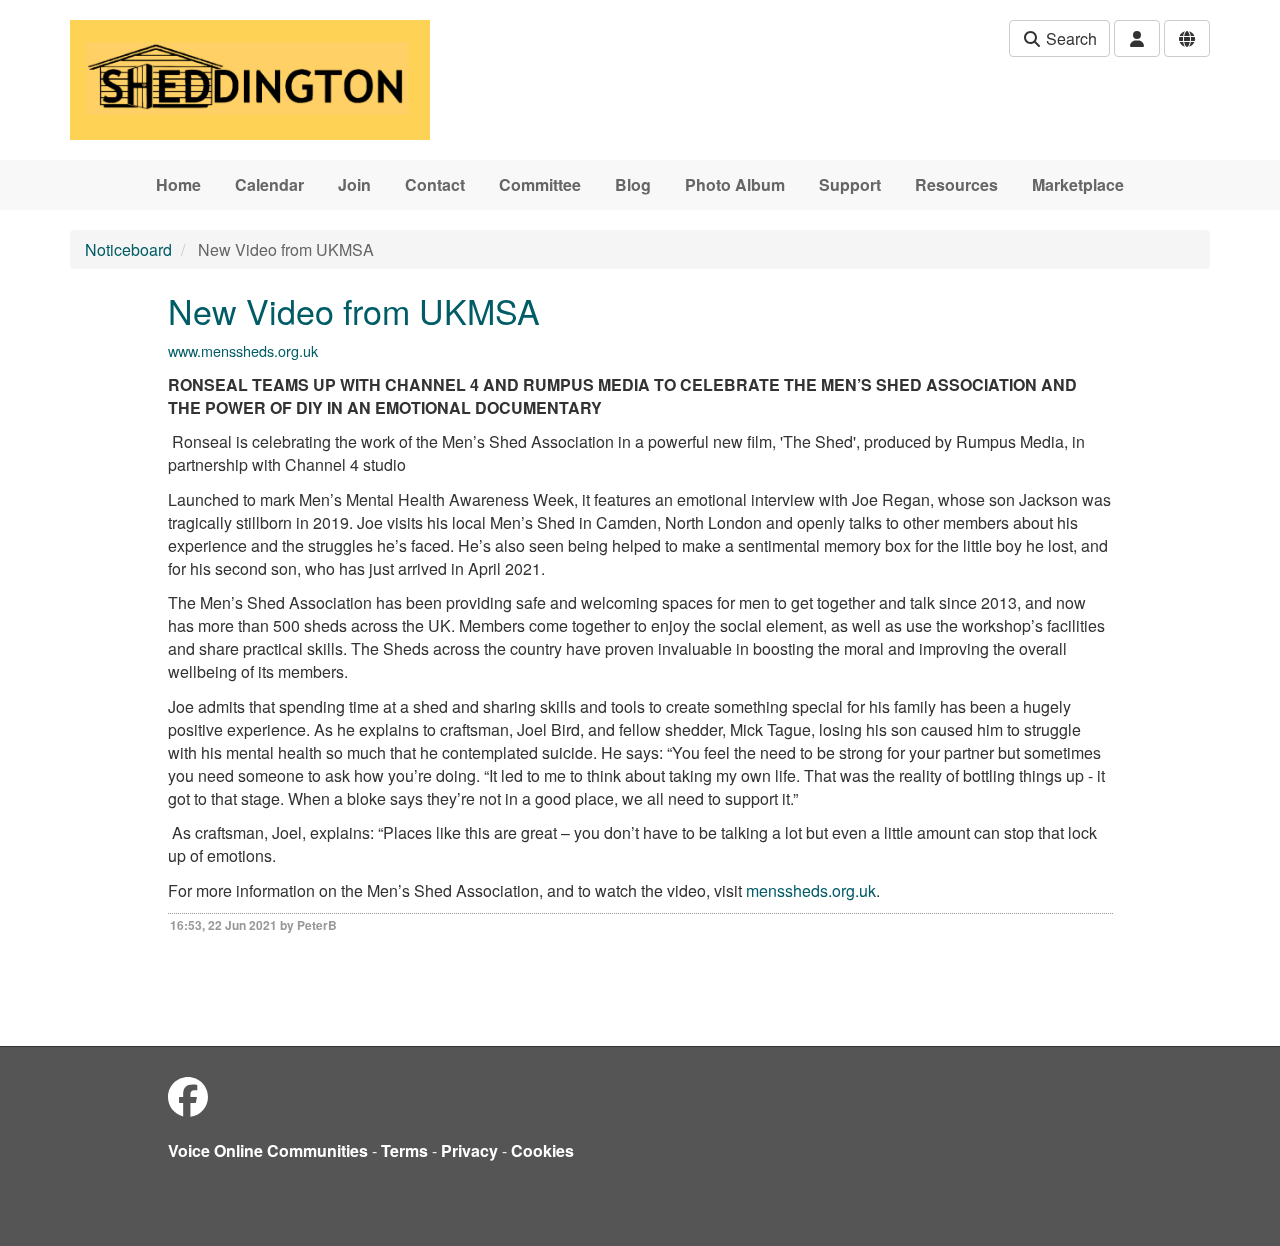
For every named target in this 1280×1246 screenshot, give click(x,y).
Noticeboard (128, 249)
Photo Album (735, 184)
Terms (404, 1150)
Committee (540, 184)
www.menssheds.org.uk (243, 350)
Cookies (542, 1150)
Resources (956, 184)
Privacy (469, 1150)
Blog (633, 184)
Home (178, 184)
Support (850, 184)
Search (1069, 38)
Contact (435, 184)
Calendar (269, 184)
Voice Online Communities (268, 1150)
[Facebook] (188, 1095)
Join (354, 184)
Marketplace (1078, 184)
